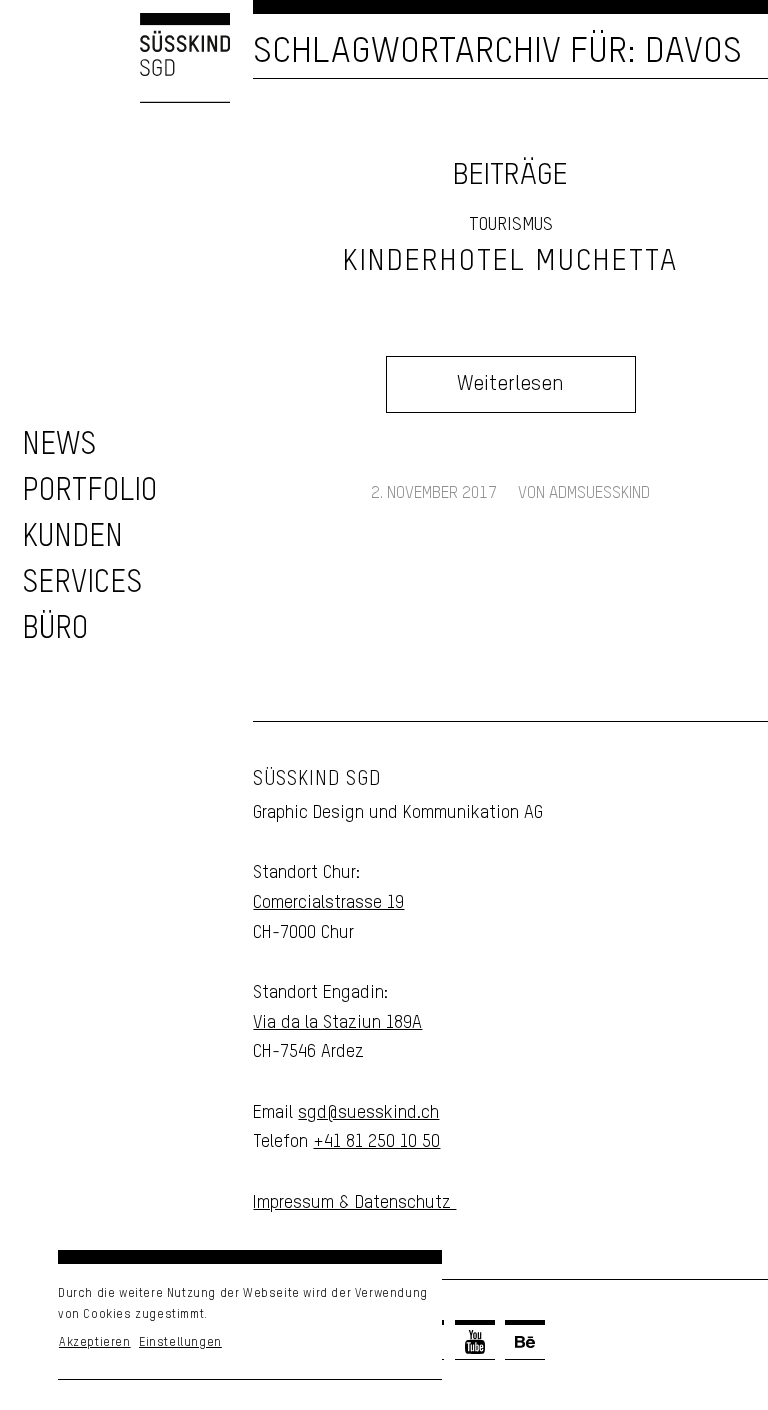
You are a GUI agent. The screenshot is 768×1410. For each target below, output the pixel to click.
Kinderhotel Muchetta (510, 262)
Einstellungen (180, 1343)
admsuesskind (599, 493)
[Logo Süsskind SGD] (115, 58)
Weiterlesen (510, 384)
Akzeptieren (95, 1343)
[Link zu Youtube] (475, 1342)
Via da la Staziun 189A (337, 1023)
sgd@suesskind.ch (368, 1113)
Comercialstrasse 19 (328, 903)
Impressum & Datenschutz (354, 1203)
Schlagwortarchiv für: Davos (497, 52)
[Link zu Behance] (525, 1342)
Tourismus (511, 225)
